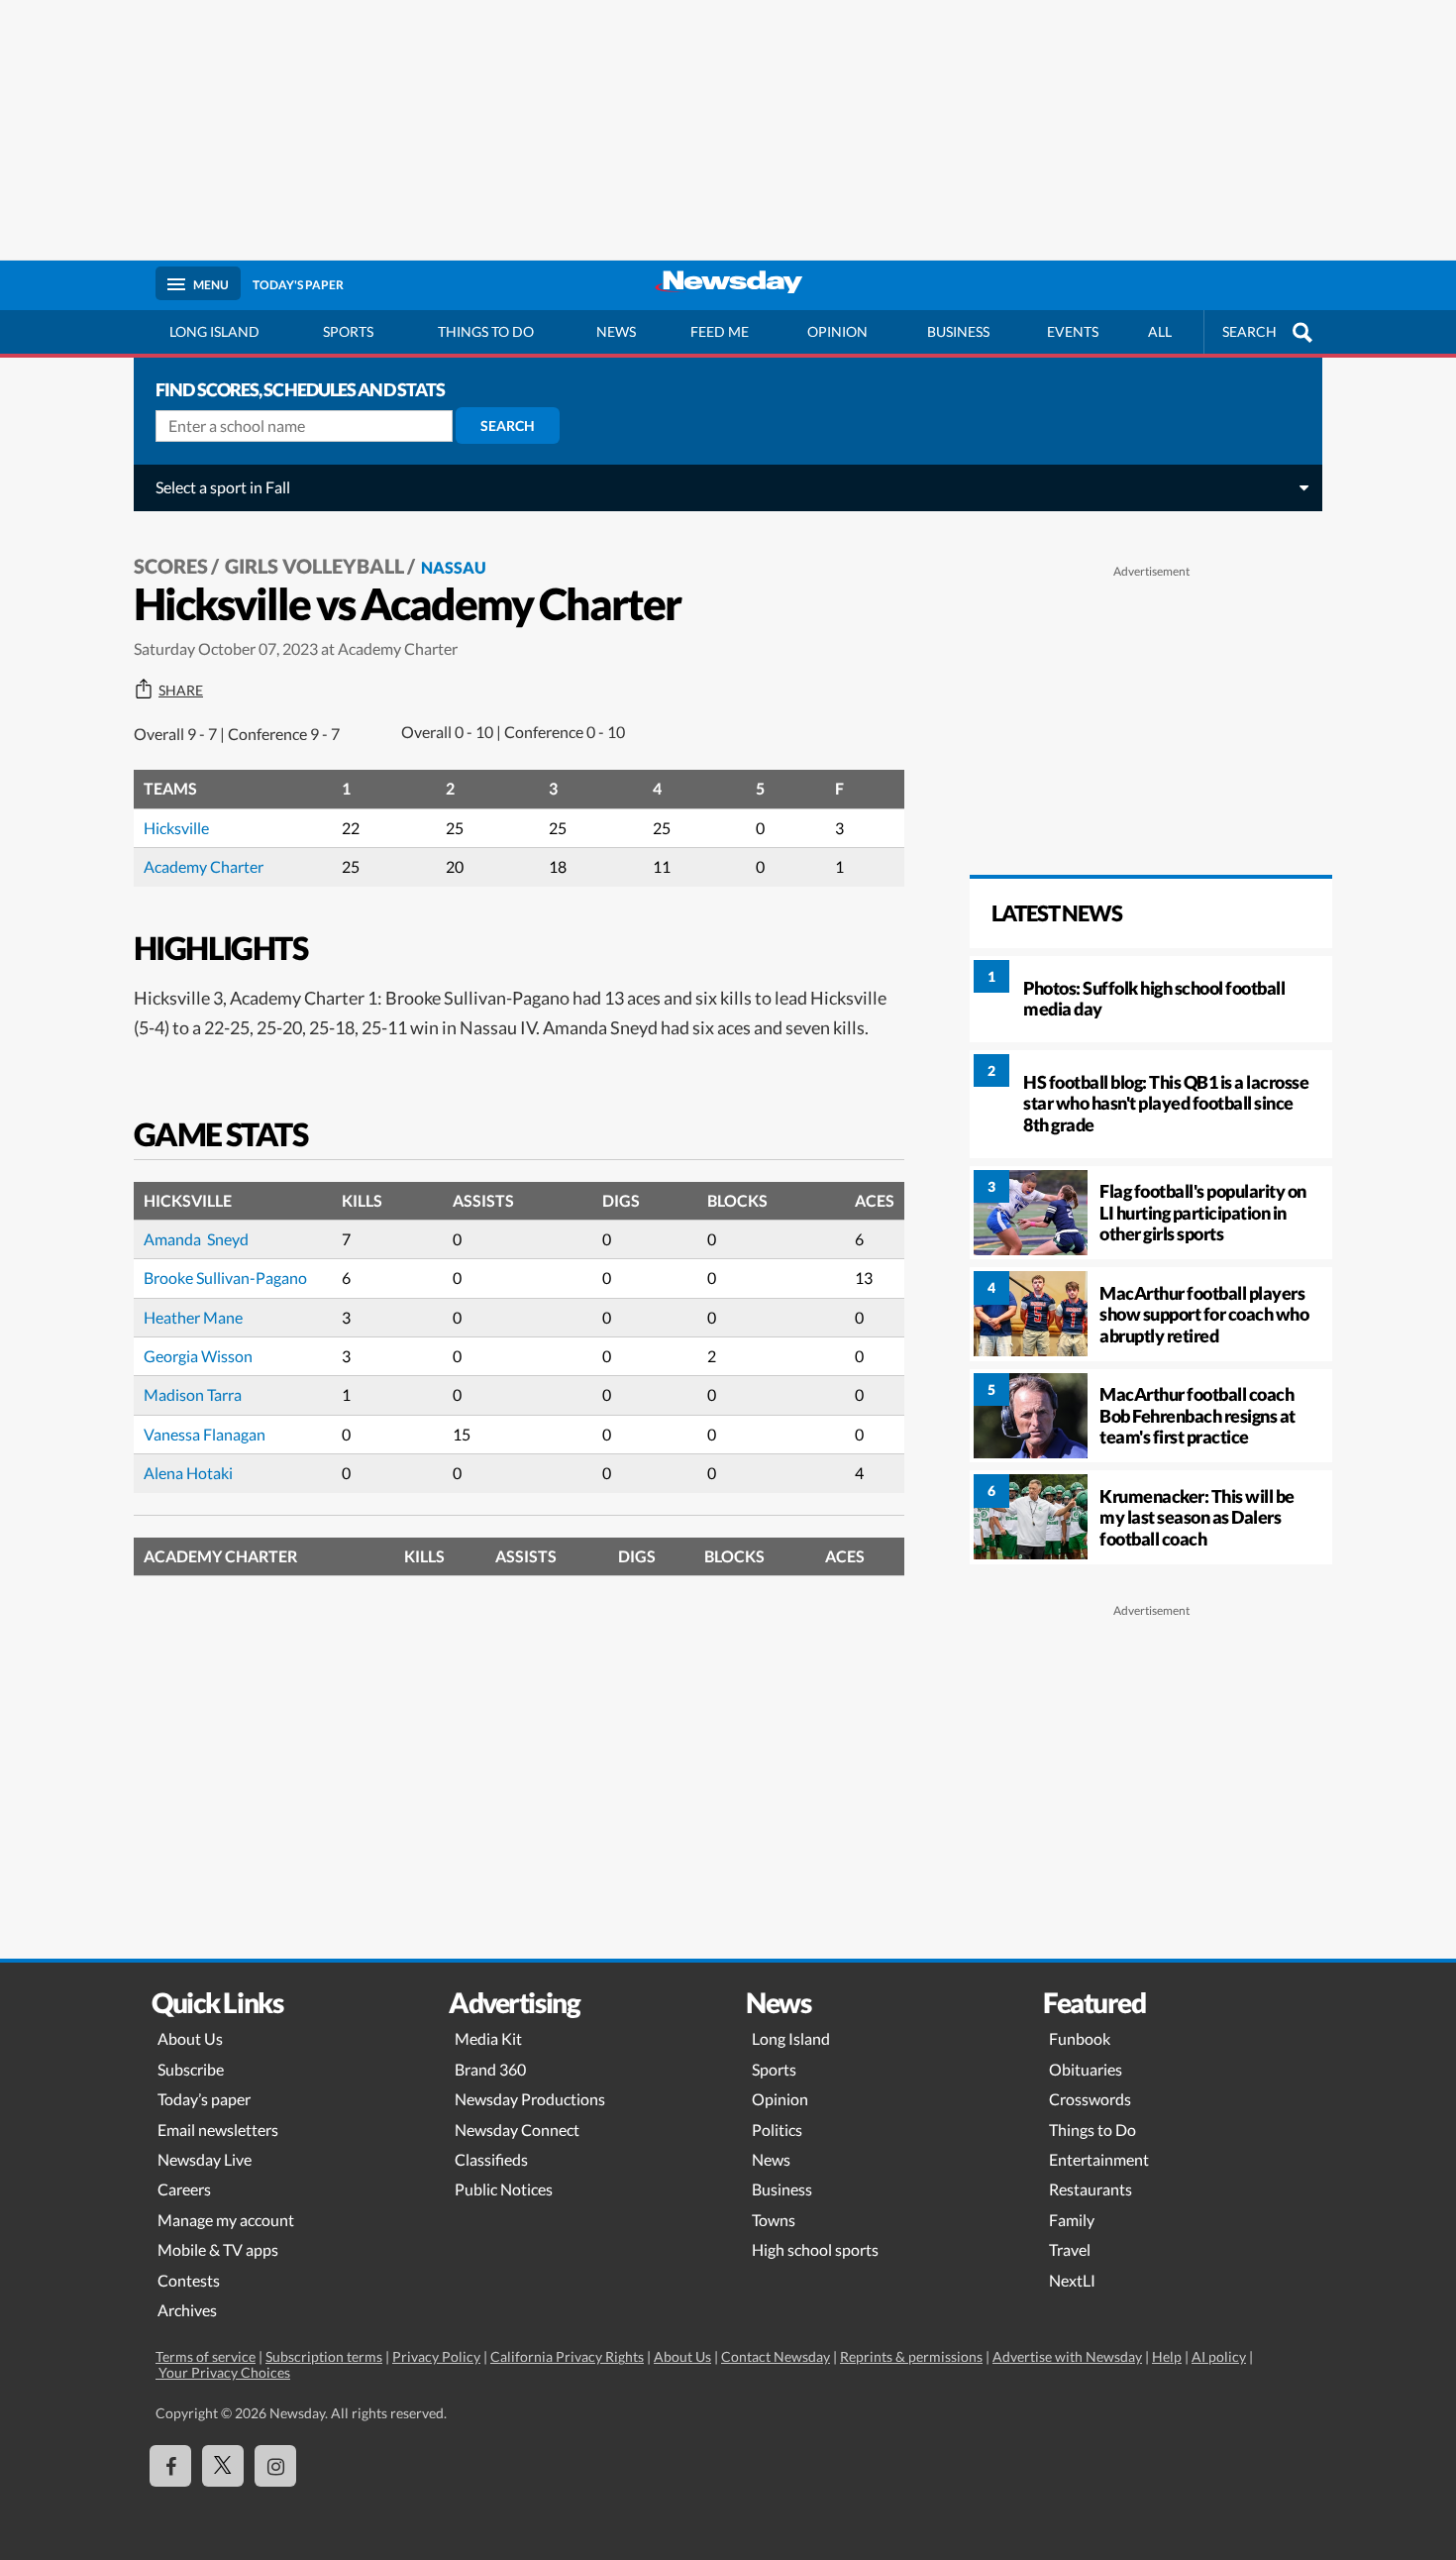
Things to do (486, 331)
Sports (348, 331)
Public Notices (504, 2189)
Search (508, 426)
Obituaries (1086, 2069)
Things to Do (1092, 2130)
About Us (190, 2038)
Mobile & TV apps (218, 2249)
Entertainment (1099, 2159)
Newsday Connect (517, 2130)
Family (1072, 2220)
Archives (187, 2310)
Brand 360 (490, 2069)
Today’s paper (204, 2099)
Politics (777, 2130)
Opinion (837, 331)
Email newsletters (218, 2130)
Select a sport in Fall (223, 487)
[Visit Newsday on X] (223, 2466)
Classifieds (491, 2159)
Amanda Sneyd (196, 1239)
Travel (1070, 2249)
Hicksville (176, 828)
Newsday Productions (530, 2099)
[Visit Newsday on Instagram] (275, 2466)
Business (958, 331)
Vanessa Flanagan (205, 1434)
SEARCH (1249, 331)
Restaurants (1091, 2189)
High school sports (815, 2249)
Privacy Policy (436, 2356)
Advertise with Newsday (1067, 2356)
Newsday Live (205, 2159)
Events (1073, 331)
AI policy (1219, 2356)
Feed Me (720, 331)
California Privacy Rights (567, 2356)
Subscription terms (324, 2356)
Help (1167, 2356)
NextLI (1072, 2280)
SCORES (171, 566)
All (1160, 331)
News (616, 331)
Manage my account (226, 2220)
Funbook (1080, 2038)
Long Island (214, 331)
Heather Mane (193, 1317)
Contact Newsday (776, 2356)
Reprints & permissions (911, 2356)
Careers (184, 2189)
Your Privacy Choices (223, 2372)
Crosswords (1090, 2099)
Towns (774, 2220)
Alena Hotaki (188, 1473)
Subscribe (191, 2069)
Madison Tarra (193, 1394)
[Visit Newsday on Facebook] (170, 2466)
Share (181, 691)
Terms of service (206, 2356)
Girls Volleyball (314, 566)
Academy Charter (204, 866)
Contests (189, 2280)
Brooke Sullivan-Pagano (225, 1278)
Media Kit (488, 2038)
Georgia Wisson (198, 1356)
